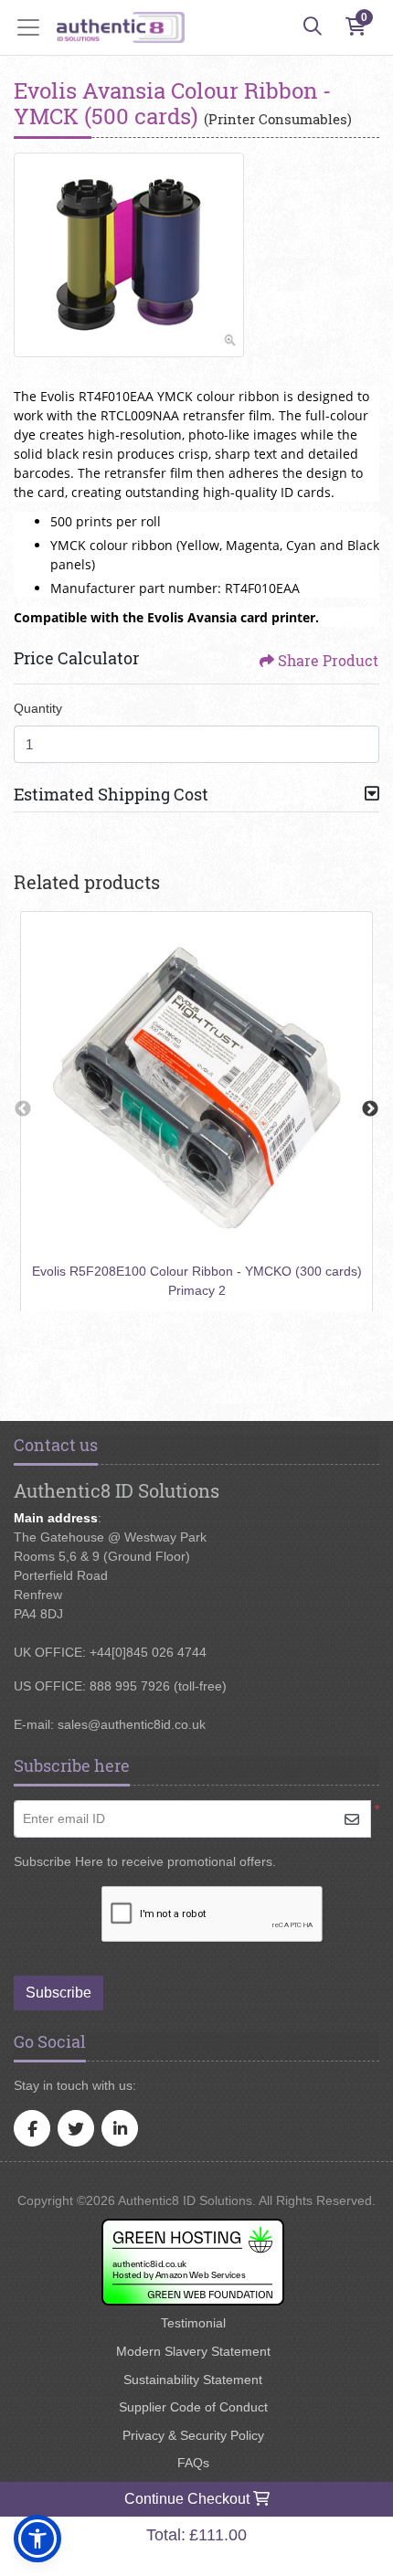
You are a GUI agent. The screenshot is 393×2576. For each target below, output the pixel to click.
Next (370, 1109)
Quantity (38, 708)
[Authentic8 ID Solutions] (121, 27)
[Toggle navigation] (34, 27)
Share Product (328, 660)
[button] (37, 2539)
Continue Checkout (189, 2499)
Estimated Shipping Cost (111, 794)
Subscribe (58, 1993)
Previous (23, 1109)
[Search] (313, 27)
